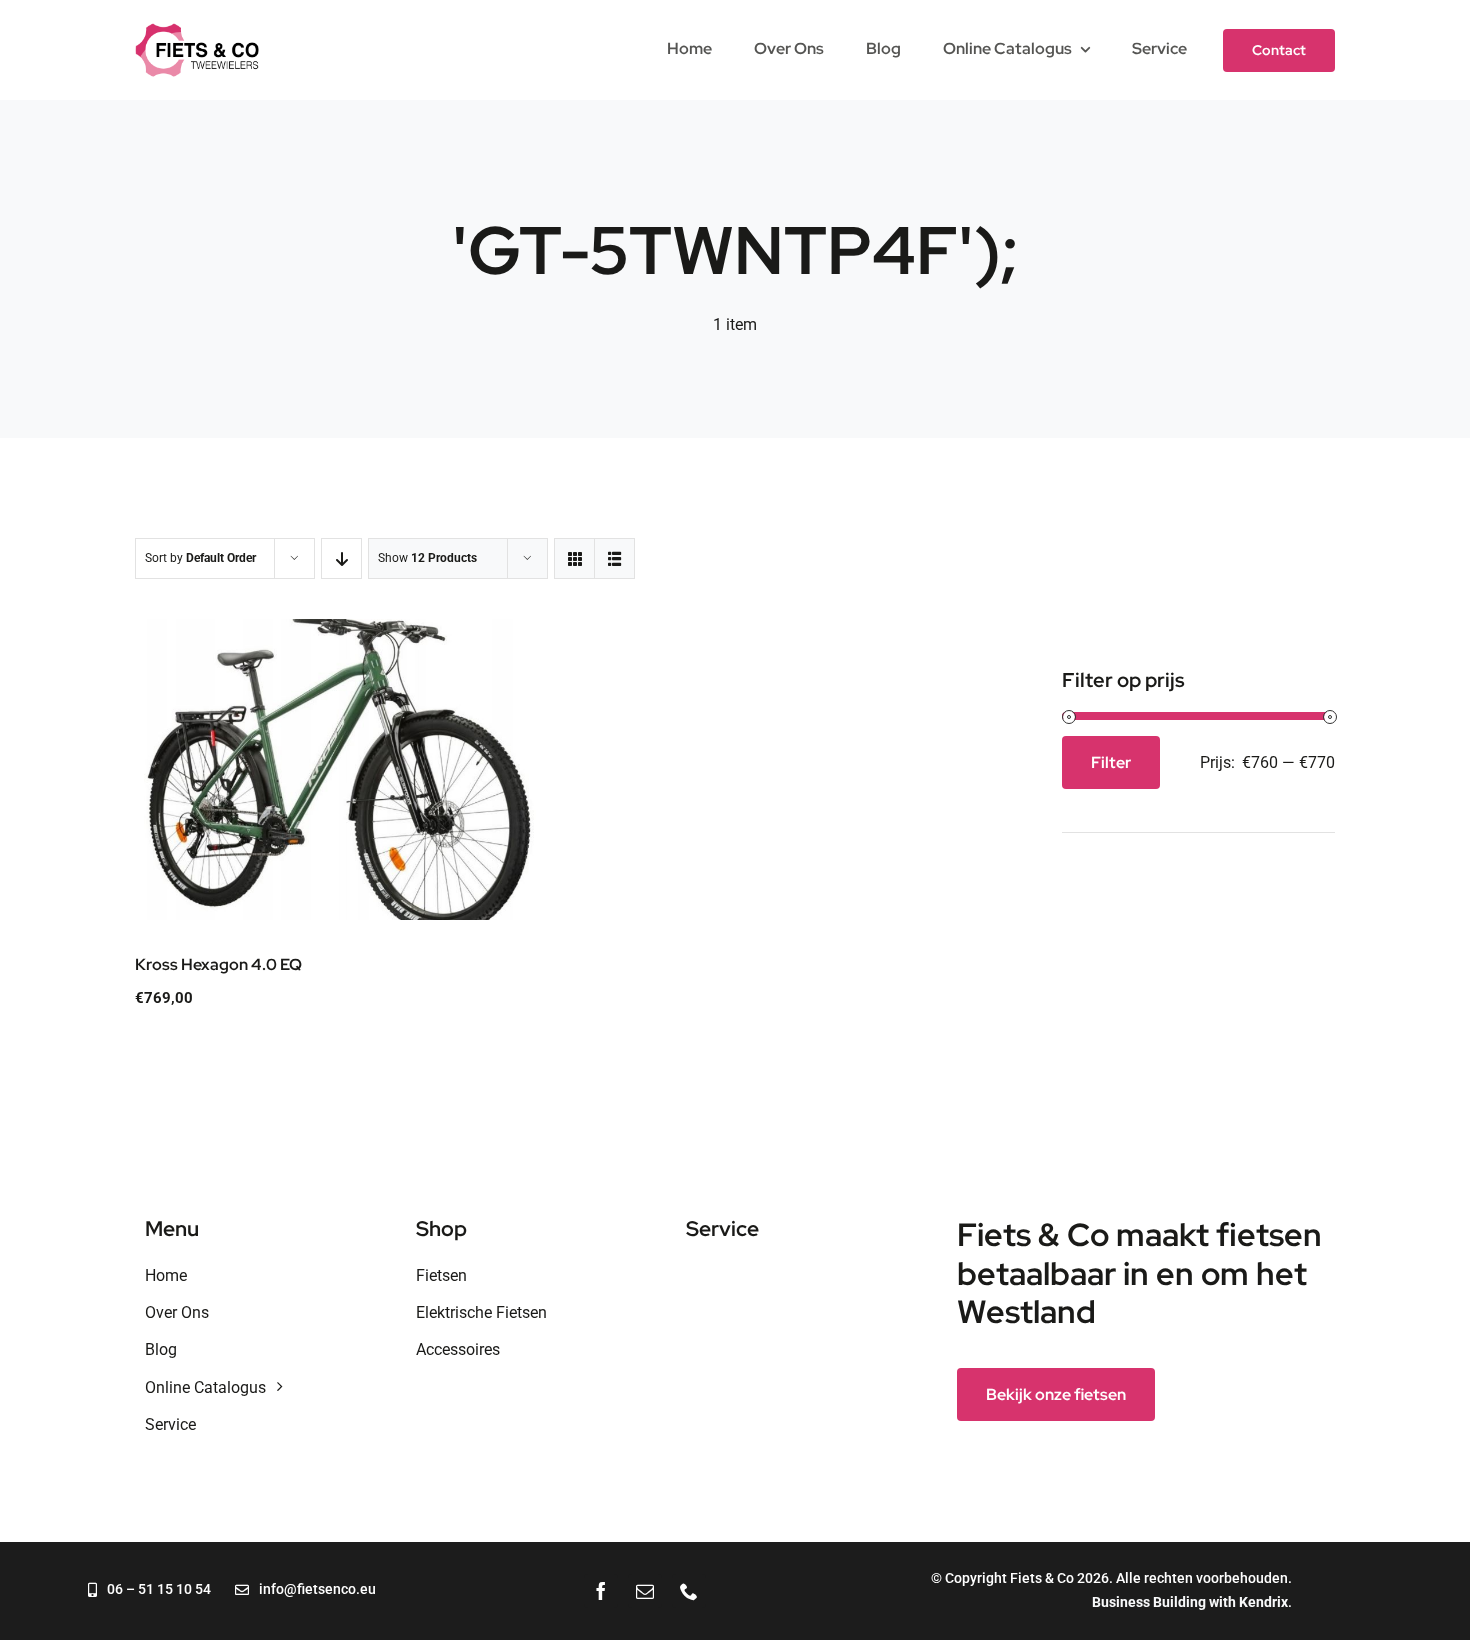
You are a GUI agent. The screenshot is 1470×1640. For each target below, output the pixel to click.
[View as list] (614, 558)
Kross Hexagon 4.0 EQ (218, 964)
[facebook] (601, 1591)
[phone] (689, 1591)
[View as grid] (574, 558)
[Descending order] (341, 558)
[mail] (645, 1591)
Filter (1111, 762)
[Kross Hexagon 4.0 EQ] (335, 769)
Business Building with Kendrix (1190, 1602)
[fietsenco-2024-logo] (197, 30)
